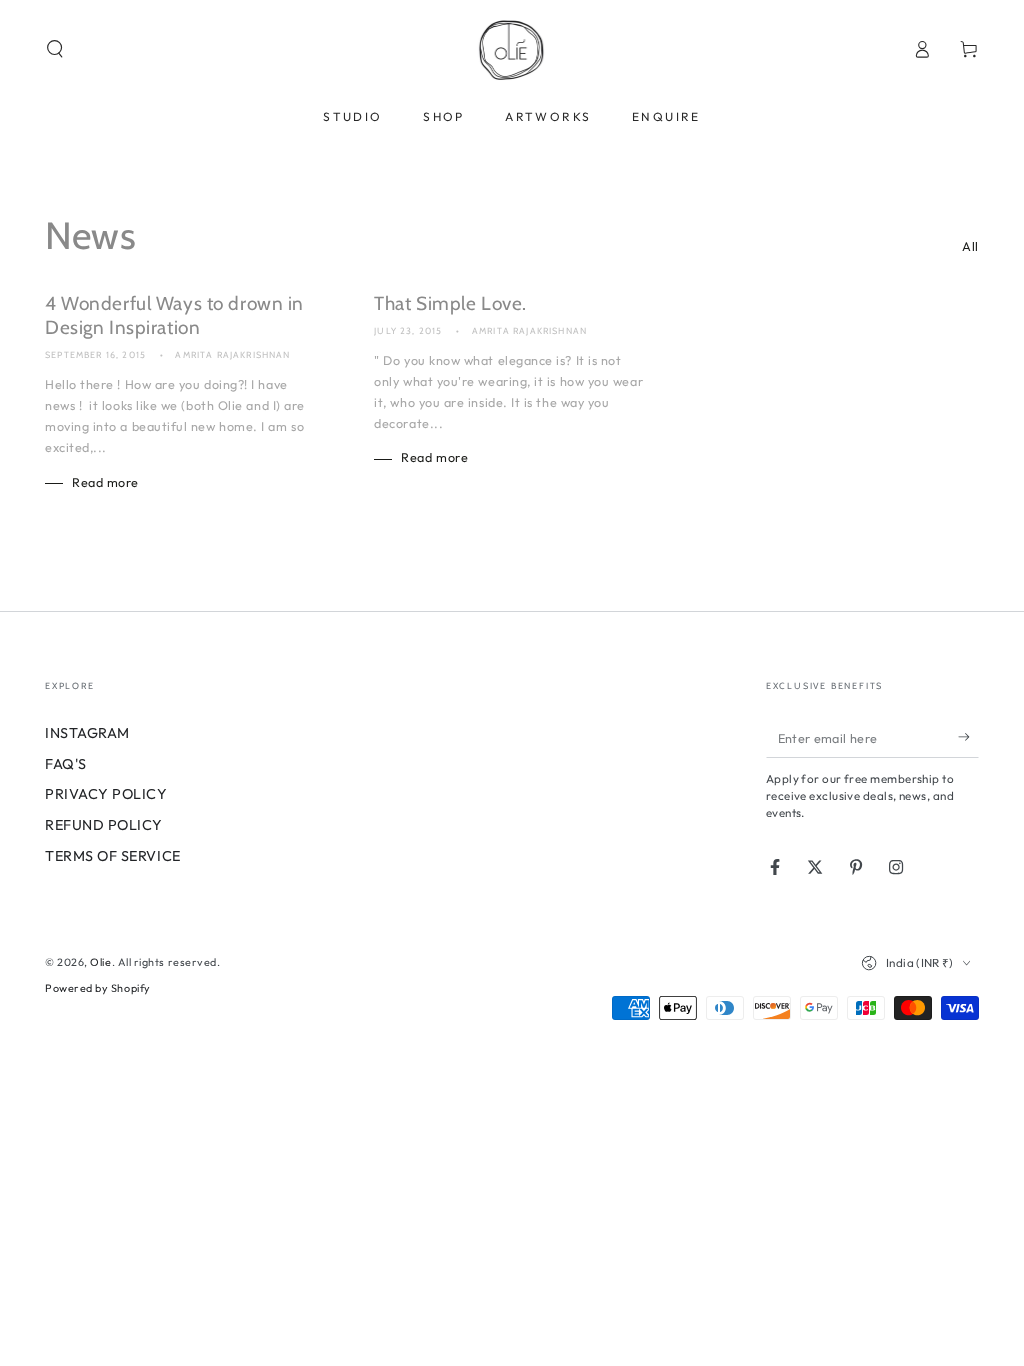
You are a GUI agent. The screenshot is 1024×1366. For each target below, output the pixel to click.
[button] (55, 49)
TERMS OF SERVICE (113, 856)
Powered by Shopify (98, 988)
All (970, 246)
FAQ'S (66, 764)
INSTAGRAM (87, 733)
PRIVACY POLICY (106, 794)
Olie (100, 962)
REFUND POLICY (104, 825)
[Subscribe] (968, 737)
